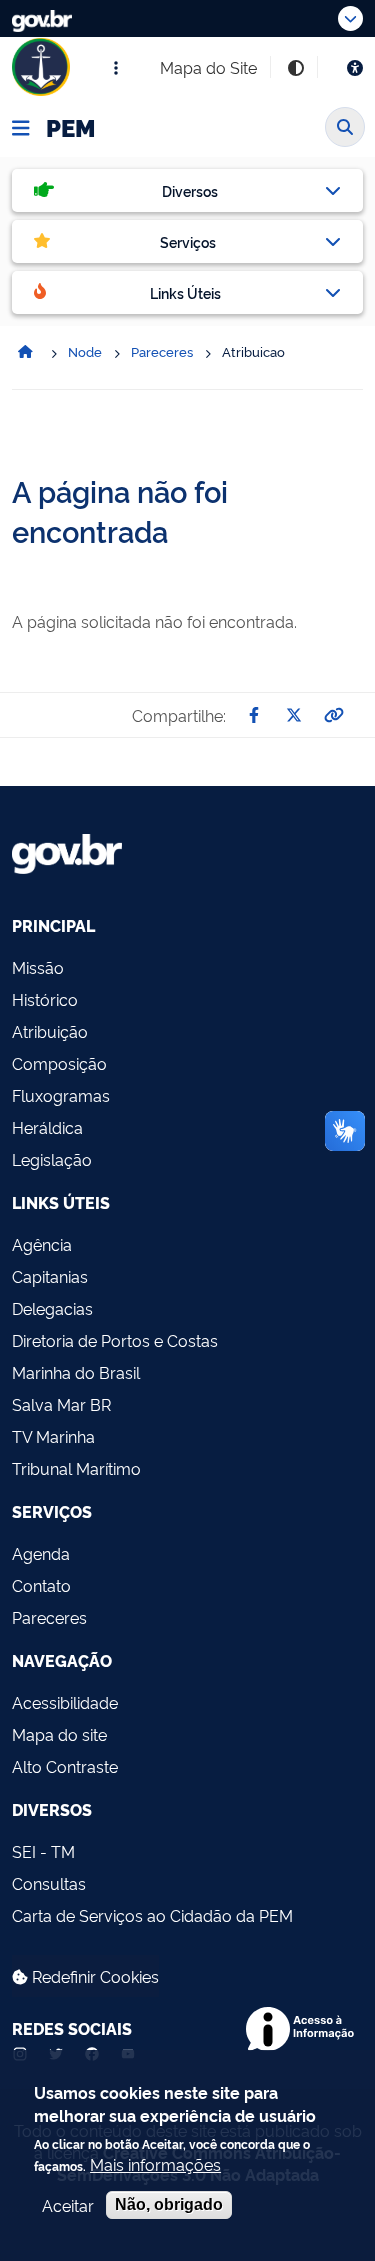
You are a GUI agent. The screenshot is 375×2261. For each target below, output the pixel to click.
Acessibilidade (65, 1702)
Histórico (45, 999)
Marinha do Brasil (76, 1372)
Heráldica (47, 1127)
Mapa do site (59, 1734)
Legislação (52, 1159)
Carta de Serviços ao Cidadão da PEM (152, 1915)
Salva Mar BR (61, 1404)
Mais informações (155, 2164)
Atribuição (50, 1031)
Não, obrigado (169, 2204)
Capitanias (50, 1276)
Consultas (49, 1883)
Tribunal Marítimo (76, 1468)
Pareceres (49, 1617)
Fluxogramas (61, 1095)
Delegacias (52, 1308)
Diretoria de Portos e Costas (115, 1340)
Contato (41, 1585)
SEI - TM (43, 1851)
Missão (38, 967)
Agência (42, 1244)
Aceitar (68, 2205)
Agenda (41, 1553)
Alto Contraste (65, 1766)
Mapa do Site (208, 67)
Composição (59, 1063)
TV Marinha (53, 1436)
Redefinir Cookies (93, 1976)
